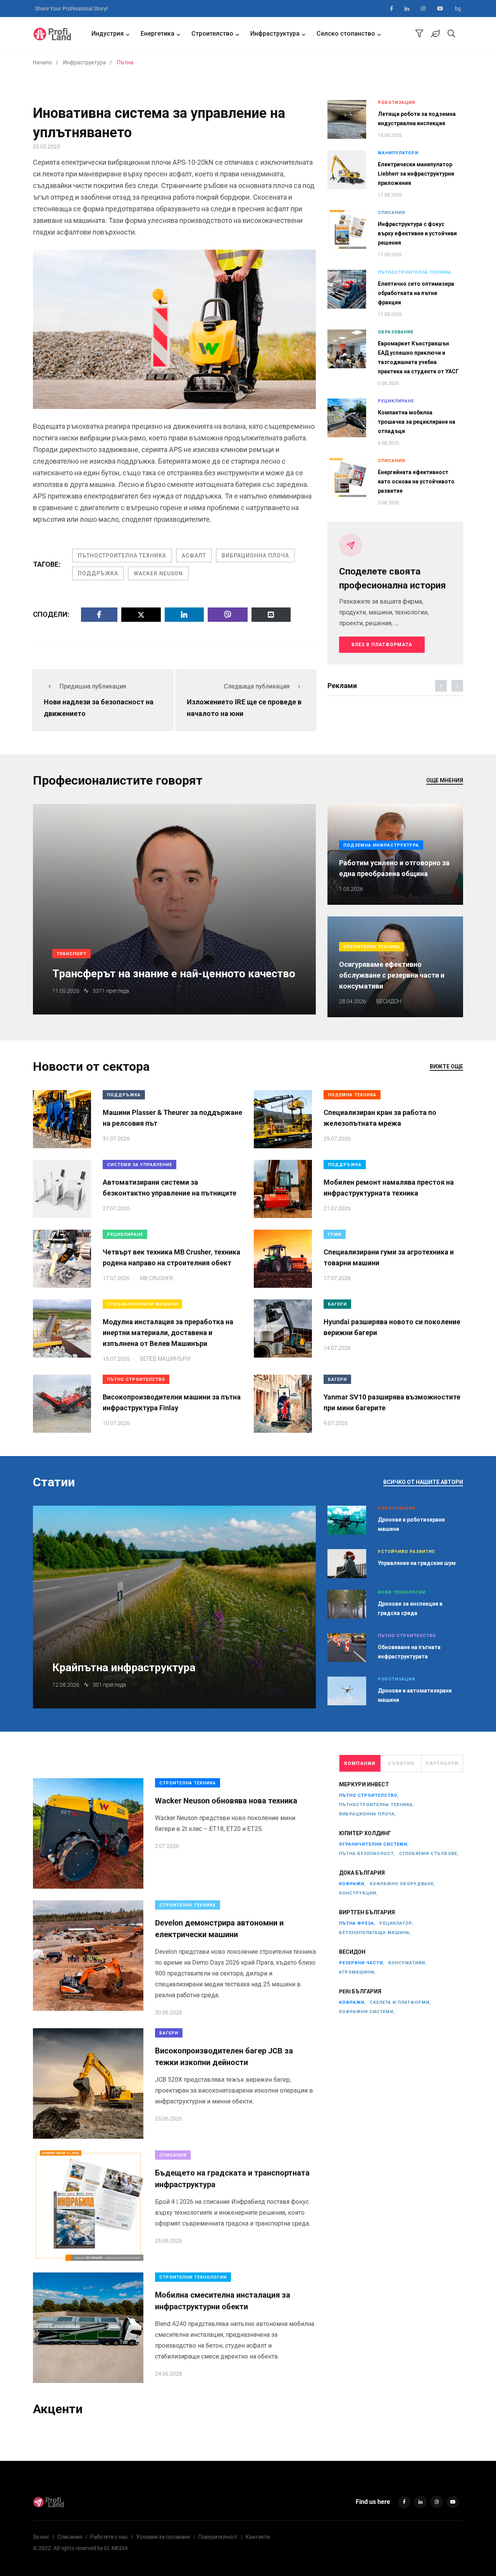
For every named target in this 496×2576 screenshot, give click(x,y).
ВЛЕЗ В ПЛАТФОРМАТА (382, 645)
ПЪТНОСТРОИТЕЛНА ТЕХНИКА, (377, 1805)
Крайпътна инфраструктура (124, 1668)
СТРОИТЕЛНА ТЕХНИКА (372, 947)
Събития (401, 1763)
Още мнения (445, 780)
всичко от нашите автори (423, 1482)
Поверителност (218, 2537)
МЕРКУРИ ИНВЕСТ (364, 1784)
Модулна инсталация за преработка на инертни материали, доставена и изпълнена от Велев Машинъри (168, 1333)
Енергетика (158, 34)
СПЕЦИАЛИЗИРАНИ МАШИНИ (142, 1304)
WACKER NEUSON (158, 573)
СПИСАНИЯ (391, 213)
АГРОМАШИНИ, (357, 1972)
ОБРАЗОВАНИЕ (396, 332)
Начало (42, 62)
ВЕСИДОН (352, 1952)
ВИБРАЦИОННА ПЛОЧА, (368, 1814)
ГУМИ (335, 1235)
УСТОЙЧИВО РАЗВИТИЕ (406, 1552)
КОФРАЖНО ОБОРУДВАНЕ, (402, 1884)
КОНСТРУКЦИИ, (358, 1893)
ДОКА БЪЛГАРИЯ (362, 1873)
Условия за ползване (163, 2537)
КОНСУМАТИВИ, (407, 1963)
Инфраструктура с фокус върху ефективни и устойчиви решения (417, 233)
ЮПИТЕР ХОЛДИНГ (365, 1833)
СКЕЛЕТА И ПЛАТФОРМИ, (400, 2002)
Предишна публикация (93, 686)
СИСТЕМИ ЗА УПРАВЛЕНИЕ (139, 1165)
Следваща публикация (257, 686)
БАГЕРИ (337, 1304)
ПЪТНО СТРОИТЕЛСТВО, (369, 1795)
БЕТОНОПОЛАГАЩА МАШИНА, (375, 1933)
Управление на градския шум (417, 1563)
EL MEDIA (116, 2548)
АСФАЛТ (194, 556)
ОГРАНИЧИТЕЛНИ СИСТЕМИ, (374, 1844)
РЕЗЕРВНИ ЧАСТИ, (362, 1963)
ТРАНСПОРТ (71, 954)
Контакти (258, 2537)
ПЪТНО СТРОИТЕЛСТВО (136, 1379)
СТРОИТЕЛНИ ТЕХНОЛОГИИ (193, 2277)
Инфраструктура (275, 34)
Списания (70, 2537)
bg (458, 9)
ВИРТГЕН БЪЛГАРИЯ (367, 1912)
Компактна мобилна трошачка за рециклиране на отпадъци (417, 422)
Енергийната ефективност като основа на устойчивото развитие (416, 481)
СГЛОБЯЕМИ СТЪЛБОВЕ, (429, 1854)
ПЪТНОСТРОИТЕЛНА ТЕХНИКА (122, 556)
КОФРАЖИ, (352, 1884)
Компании (360, 1763)
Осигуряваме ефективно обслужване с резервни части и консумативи (392, 975)
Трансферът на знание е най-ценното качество (174, 974)
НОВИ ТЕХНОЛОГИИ (402, 1592)
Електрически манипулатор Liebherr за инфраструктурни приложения (416, 174)
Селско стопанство (346, 34)
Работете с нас (109, 2537)
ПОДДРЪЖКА (98, 573)
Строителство (212, 34)
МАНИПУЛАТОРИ (398, 153)
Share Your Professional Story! (71, 9)
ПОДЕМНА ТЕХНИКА (352, 1095)
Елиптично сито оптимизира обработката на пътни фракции (416, 293)
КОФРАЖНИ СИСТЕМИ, (367, 2012)
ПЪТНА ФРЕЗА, (357, 1923)
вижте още (446, 1066)
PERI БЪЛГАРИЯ (360, 1991)
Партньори (442, 1763)
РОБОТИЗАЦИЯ (396, 103)
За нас (41, 2537)
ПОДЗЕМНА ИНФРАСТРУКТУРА (381, 845)
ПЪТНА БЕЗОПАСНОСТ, (367, 1854)
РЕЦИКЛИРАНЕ (396, 401)
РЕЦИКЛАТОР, (397, 1923)
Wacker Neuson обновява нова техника (226, 1801)
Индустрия (108, 34)
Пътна (125, 62)
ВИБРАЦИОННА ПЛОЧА (255, 556)
